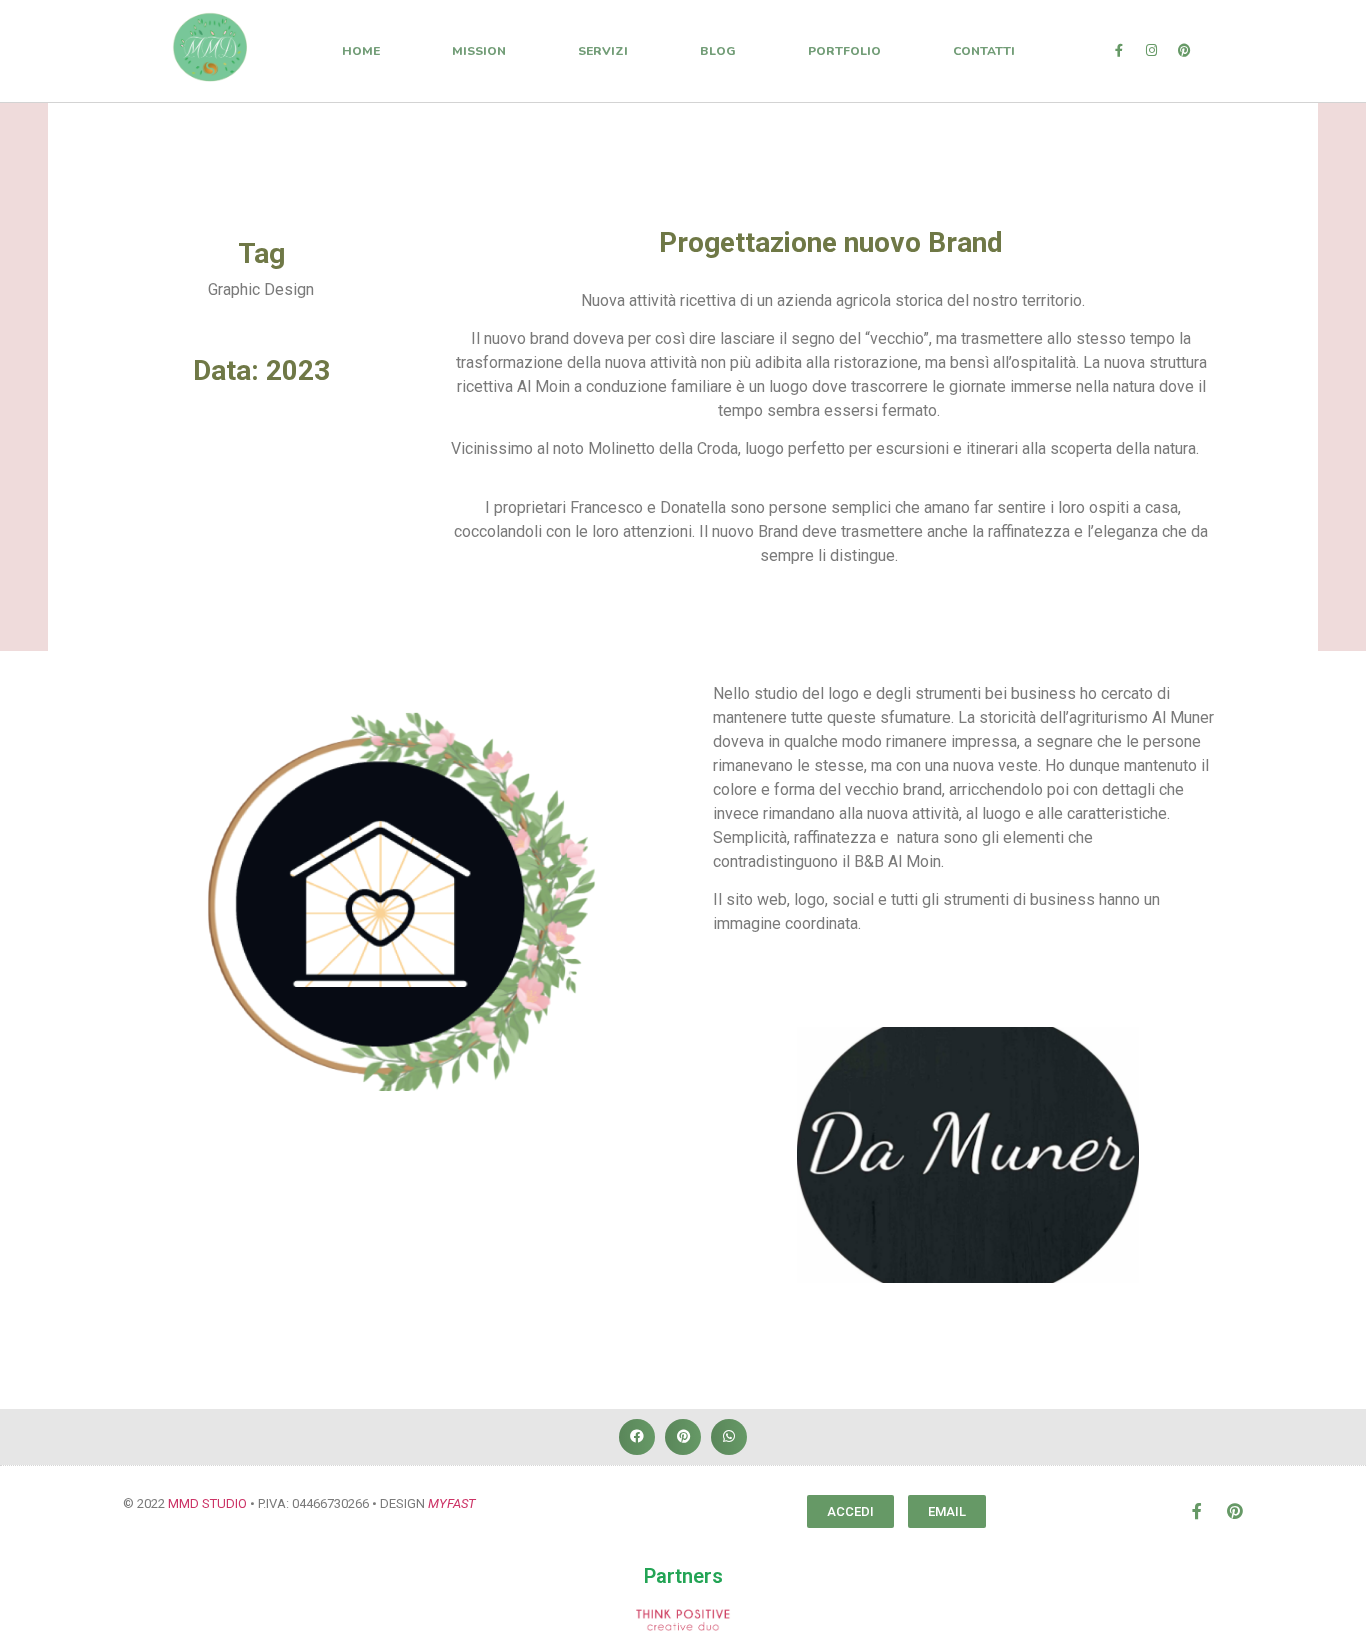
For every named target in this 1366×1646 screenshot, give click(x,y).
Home (361, 51)
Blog (718, 51)
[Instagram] (1152, 51)
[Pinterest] (1185, 51)
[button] (637, 1437)
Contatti (984, 51)
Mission (479, 51)
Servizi (603, 51)
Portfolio (844, 51)
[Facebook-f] (1119, 51)
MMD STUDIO (207, 1503)
